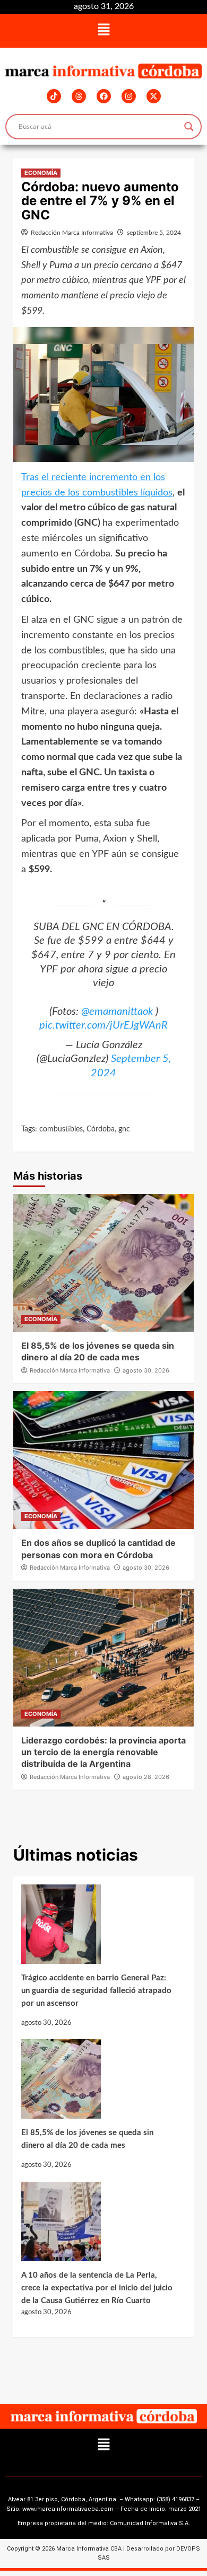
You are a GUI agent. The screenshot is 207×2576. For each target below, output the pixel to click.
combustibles (61, 1129)
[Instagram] (129, 96)
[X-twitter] (154, 96)
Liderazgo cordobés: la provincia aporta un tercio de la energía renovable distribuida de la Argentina (103, 1752)
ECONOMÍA (41, 173)
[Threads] (79, 96)
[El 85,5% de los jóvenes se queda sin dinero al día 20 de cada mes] (98, 2083)
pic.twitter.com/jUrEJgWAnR (103, 1025)
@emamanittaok (117, 1012)
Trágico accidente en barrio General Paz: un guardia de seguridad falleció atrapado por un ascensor (96, 1991)
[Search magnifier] (189, 127)
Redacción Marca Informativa (72, 233)
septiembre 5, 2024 (154, 233)
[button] (103, 31)
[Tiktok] (54, 96)
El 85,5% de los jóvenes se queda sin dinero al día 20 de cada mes (87, 2139)
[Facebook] (104, 96)
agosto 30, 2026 (146, 1370)
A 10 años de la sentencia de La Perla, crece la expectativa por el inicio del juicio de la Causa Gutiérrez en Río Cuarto (97, 2288)
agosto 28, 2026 (146, 1777)
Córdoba (101, 1129)
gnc (124, 1129)
